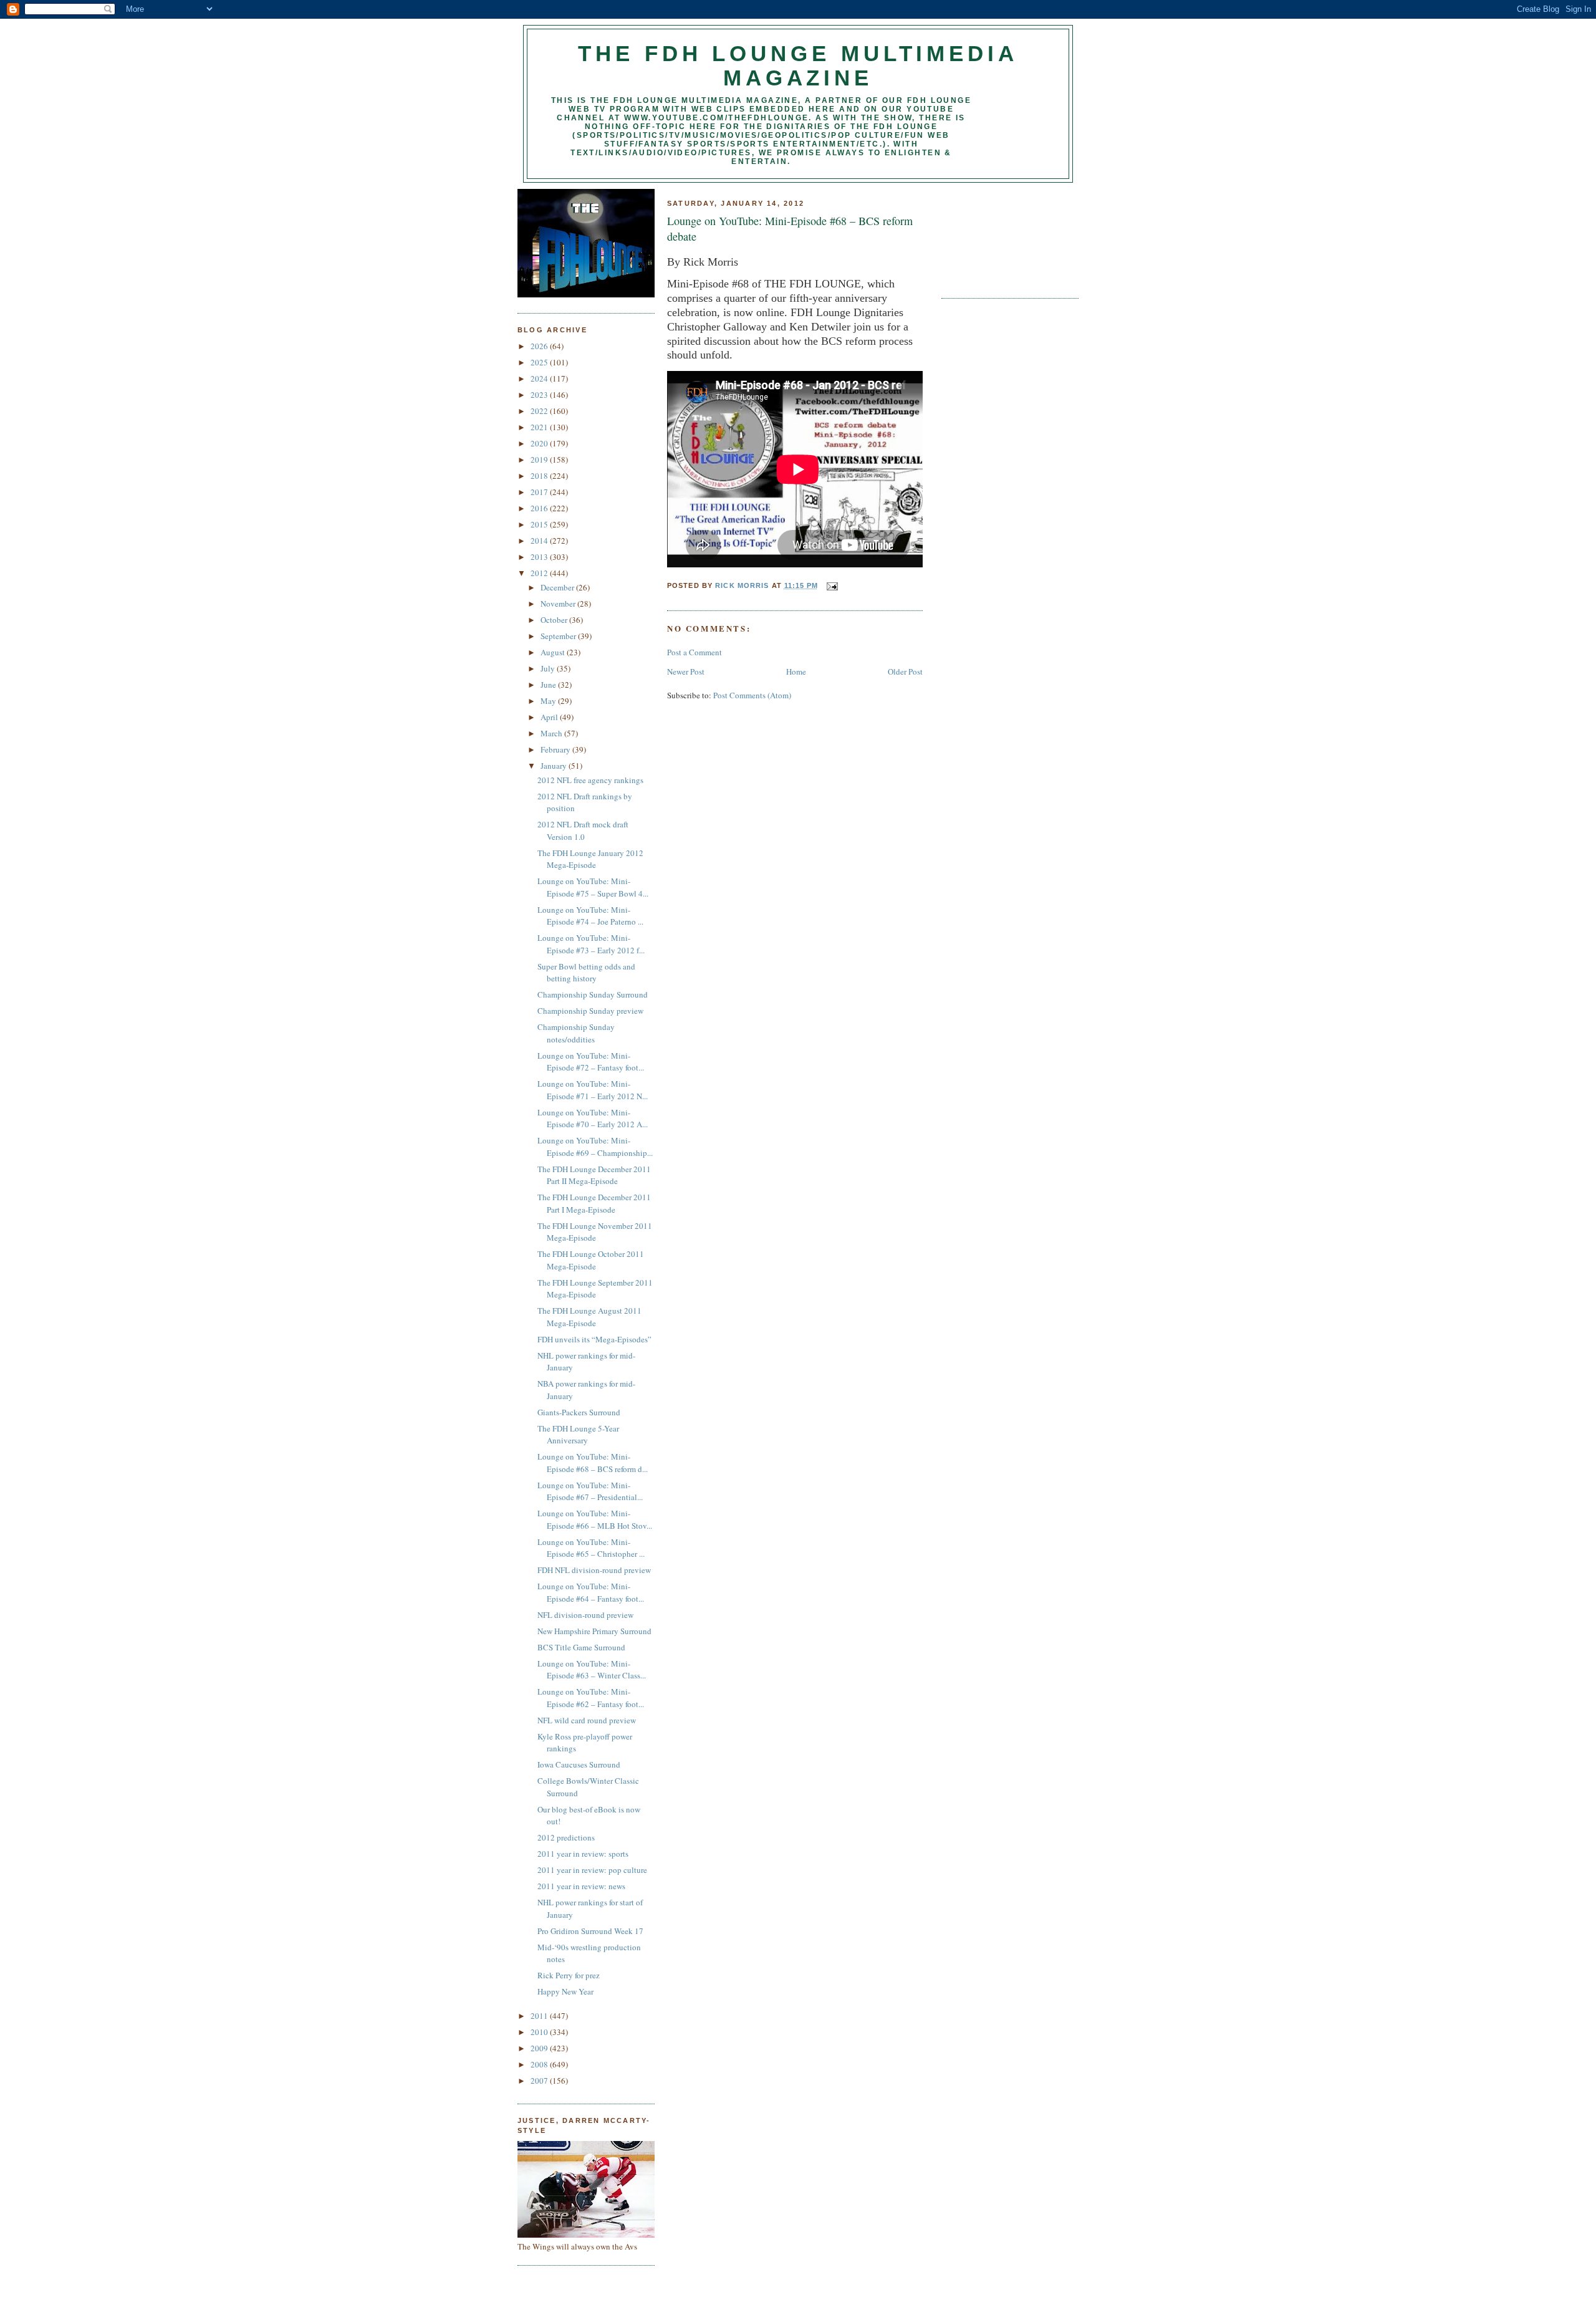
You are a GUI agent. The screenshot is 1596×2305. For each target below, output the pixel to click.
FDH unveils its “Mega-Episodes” (594, 1339)
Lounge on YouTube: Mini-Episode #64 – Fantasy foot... (591, 1592)
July (549, 668)
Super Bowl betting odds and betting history (586, 973)
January (555, 766)
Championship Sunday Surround (593, 994)
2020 (540, 443)
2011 (540, 2016)
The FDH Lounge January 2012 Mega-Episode (590, 859)
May (549, 701)
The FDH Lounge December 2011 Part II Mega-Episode (594, 1175)
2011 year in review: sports (583, 1854)
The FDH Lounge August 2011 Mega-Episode (589, 1317)
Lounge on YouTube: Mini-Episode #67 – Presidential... (590, 1491)
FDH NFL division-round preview (594, 1570)
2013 (540, 557)
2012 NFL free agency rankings (590, 780)
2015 (540, 524)
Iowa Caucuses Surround (579, 1764)
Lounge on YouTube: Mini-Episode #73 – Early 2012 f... (591, 944)
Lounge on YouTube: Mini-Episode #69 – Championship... (595, 1147)
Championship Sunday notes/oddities (576, 1033)
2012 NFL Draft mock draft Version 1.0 (583, 830)
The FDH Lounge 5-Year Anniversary (578, 1435)
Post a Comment (695, 652)
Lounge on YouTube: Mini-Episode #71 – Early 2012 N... (593, 1090)
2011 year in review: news (581, 1886)
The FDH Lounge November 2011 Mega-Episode (595, 1232)
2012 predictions (566, 1837)
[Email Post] (832, 585)
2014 (540, 541)
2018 (540, 476)
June (549, 685)
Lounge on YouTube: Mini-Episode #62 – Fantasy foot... (591, 1698)
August (554, 652)
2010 (540, 2032)
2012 (540, 573)
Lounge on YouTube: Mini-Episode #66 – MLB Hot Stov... (595, 1519)
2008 (540, 2064)
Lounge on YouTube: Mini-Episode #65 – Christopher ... (591, 1548)
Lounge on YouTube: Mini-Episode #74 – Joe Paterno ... (590, 916)
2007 (540, 2081)
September (559, 636)
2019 (540, 460)
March (552, 733)
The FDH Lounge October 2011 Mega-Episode (591, 1260)
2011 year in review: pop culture (592, 1870)
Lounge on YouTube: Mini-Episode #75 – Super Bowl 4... (593, 887)
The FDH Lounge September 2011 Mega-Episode (595, 1289)
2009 (540, 2048)
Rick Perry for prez (569, 1975)
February (556, 749)
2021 (540, 427)
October (555, 620)
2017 (540, 492)
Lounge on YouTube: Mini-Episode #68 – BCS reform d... (593, 1463)
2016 (540, 508)
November (559, 604)
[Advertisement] (997, 236)
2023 (540, 395)
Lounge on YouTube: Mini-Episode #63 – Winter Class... (592, 1670)
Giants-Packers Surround (579, 1412)
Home (796, 671)
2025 (540, 362)
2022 (540, 411)
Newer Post (686, 671)
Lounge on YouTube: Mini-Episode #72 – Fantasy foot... (591, 1062)
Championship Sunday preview (590, 1011)
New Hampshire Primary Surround (594, 1631)
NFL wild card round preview (587, 1720)
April (550, 717)
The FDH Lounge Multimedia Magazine (798, 66)
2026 (540, 346)
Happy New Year (565, 1991)
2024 (540, 378)
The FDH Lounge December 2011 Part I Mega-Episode (594, 1203)
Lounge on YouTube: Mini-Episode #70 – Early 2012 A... (593, 1119)
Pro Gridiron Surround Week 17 (590, 1931)
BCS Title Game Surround (581, 1647)
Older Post (905, 671)
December (558, 587)
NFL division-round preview (585, 1615)
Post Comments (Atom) (752, 695)
